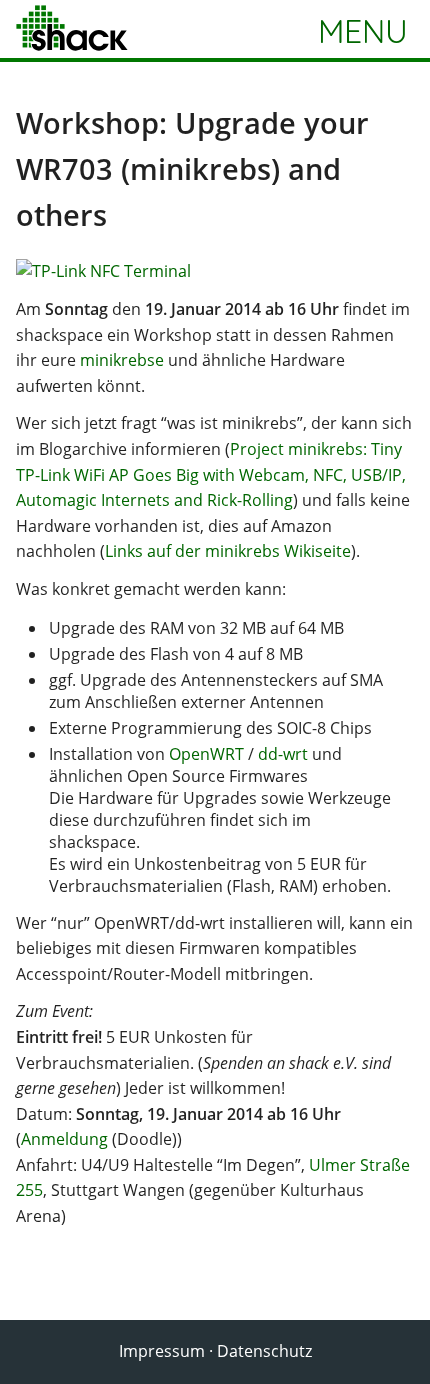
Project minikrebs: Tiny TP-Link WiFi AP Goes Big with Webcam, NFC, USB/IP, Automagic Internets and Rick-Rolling (211, 474)
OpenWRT (206, 754)
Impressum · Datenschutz (215, 1351)
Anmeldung (64, 1139)
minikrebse (122, 360)
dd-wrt (283, 754)
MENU (363, 31)
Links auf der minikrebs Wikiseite (228, 551)
